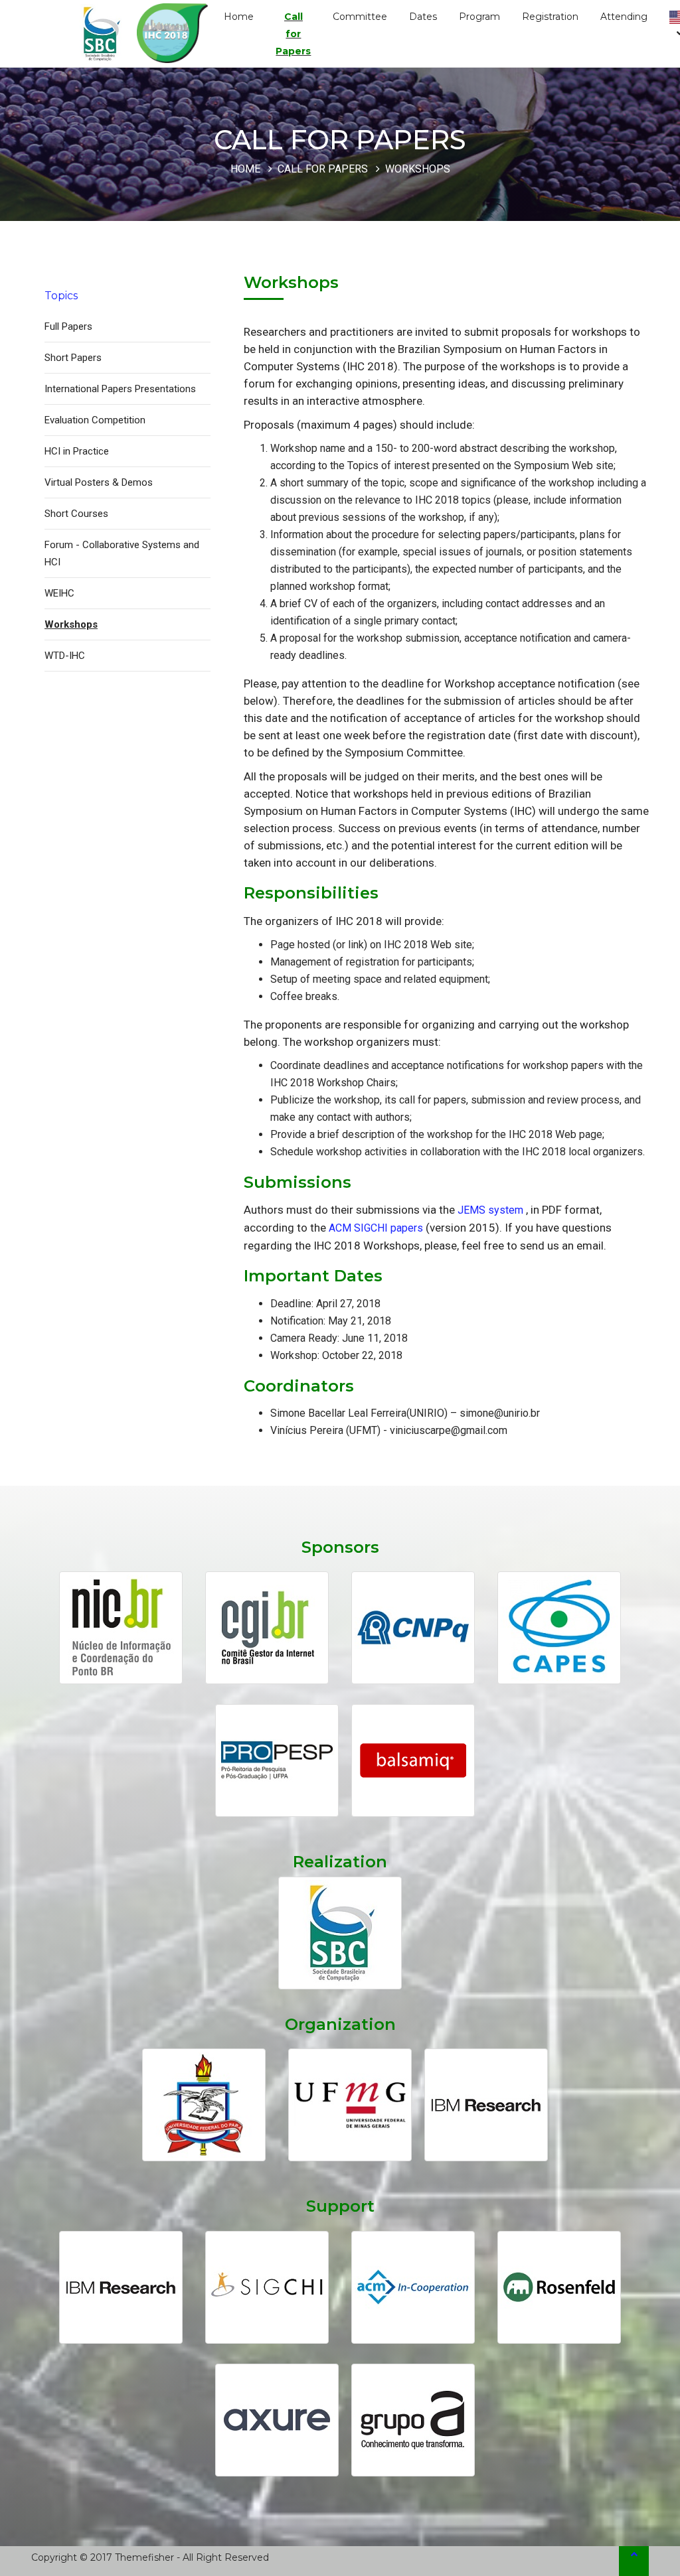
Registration (550, 17)
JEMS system (490, 1210)
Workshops (71, 624)
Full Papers (68, 326)
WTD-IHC (65, 656)
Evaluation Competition (95, 420)
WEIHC (59, 593)
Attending (624, 17)
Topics (61, 296)
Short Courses (76, 514)
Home (239, 17)
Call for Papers (293, 34)
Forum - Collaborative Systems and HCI (122, 553)
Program (479, 17)
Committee (360, 17)
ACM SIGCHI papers (376, 1228)
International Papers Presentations (120, 389)
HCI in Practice (77, 451)
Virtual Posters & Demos (99, 482)
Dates (423, 17)
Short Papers (73, 358)
